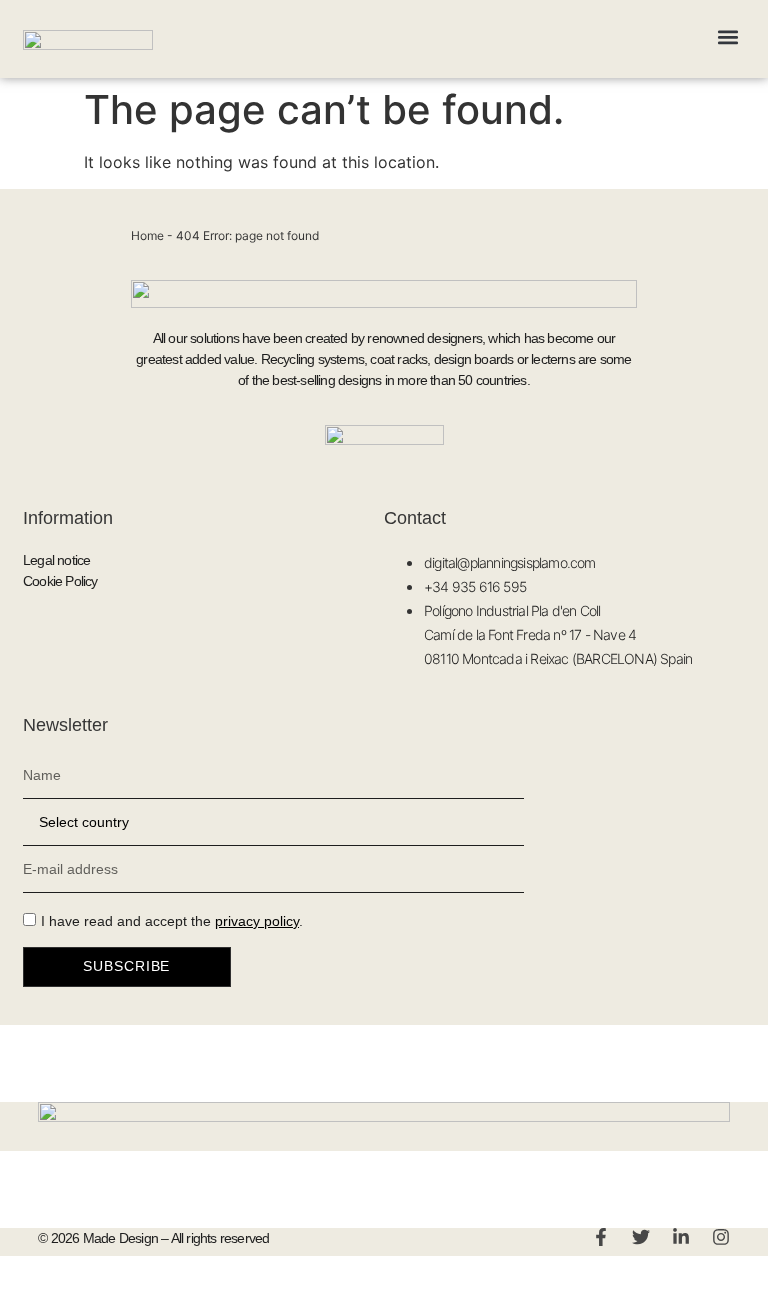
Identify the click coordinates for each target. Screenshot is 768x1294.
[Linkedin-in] (681, 1237)
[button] (728, 36)
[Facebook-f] (601, 1237)
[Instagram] (721, 1237)
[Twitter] (641, 1237)
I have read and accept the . (172, 921)
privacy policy (257, 921)
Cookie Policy (60, 581)
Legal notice (56, 560)
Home (147, 235)
